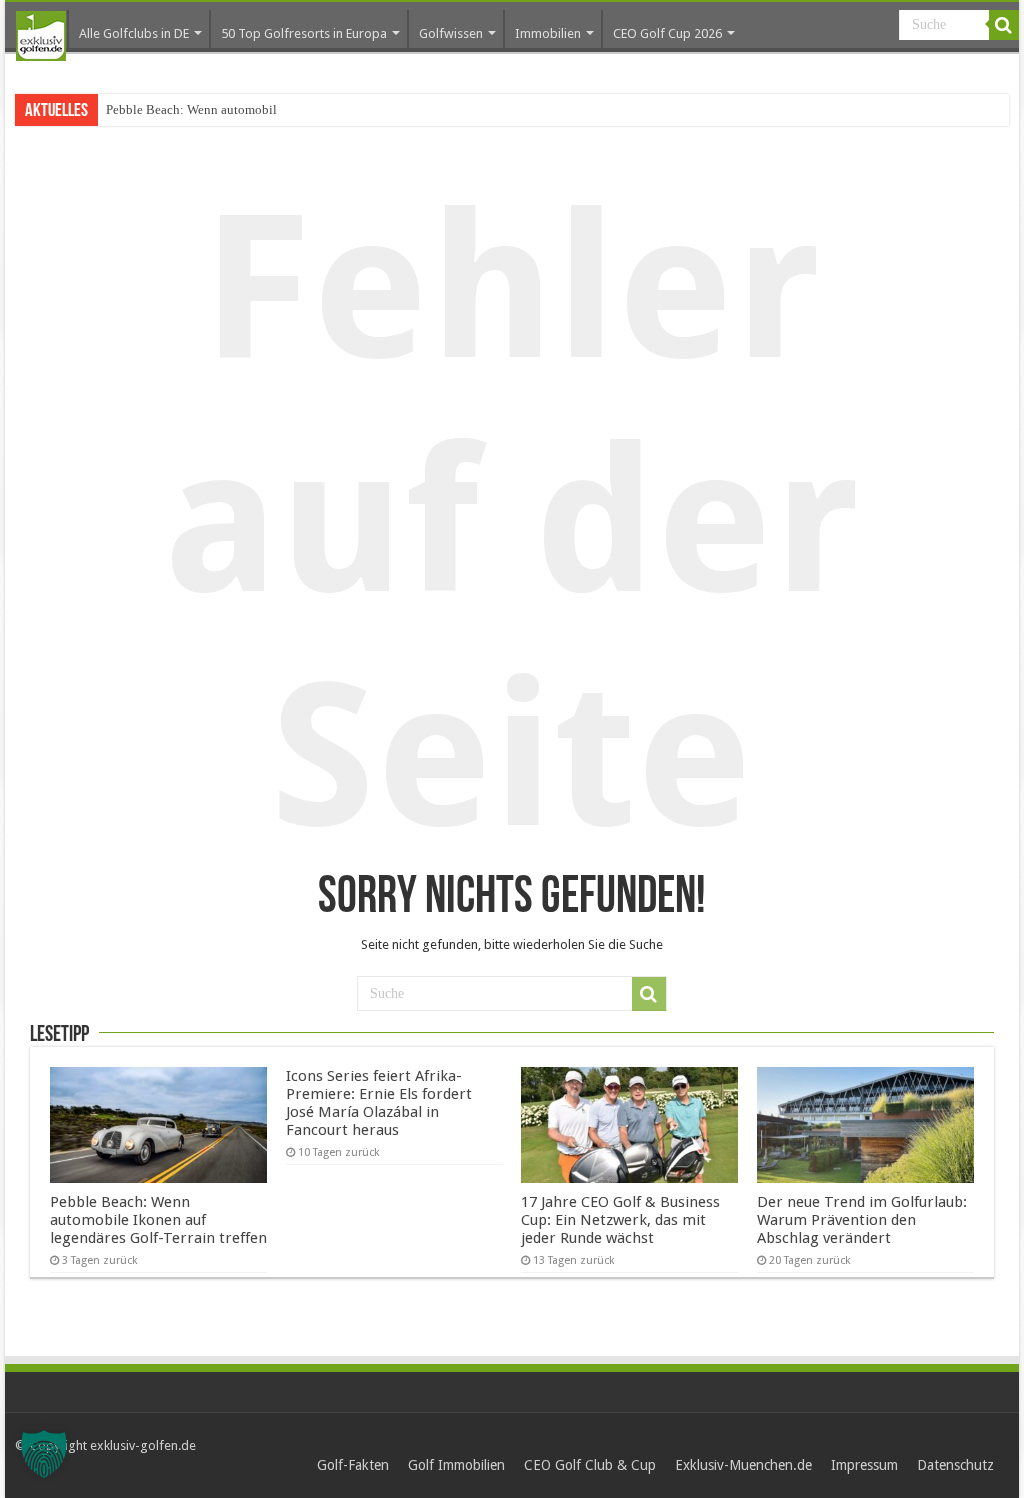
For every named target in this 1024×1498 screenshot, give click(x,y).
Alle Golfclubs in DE (134, 33)
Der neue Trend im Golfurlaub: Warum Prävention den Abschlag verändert (862, 1220)
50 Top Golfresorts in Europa (304, 33)
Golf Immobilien (456, 1465)
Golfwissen (451, 33)
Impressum (864, 1465)
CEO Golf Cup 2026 (667, 33)
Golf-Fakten (353, 1465)
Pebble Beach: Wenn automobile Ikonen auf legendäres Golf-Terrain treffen (158, 1220)
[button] (44, 1454)
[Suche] (1004, 25)
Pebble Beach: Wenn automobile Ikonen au (223, 109)
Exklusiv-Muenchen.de (743, 1465)
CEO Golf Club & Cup (590, 1465)
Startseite (41, 36)
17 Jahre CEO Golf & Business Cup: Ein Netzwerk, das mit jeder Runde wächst (620, 1220)
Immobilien (548, 33)
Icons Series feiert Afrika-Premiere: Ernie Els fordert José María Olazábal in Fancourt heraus (379, 1103)
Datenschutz (955, 1465)
